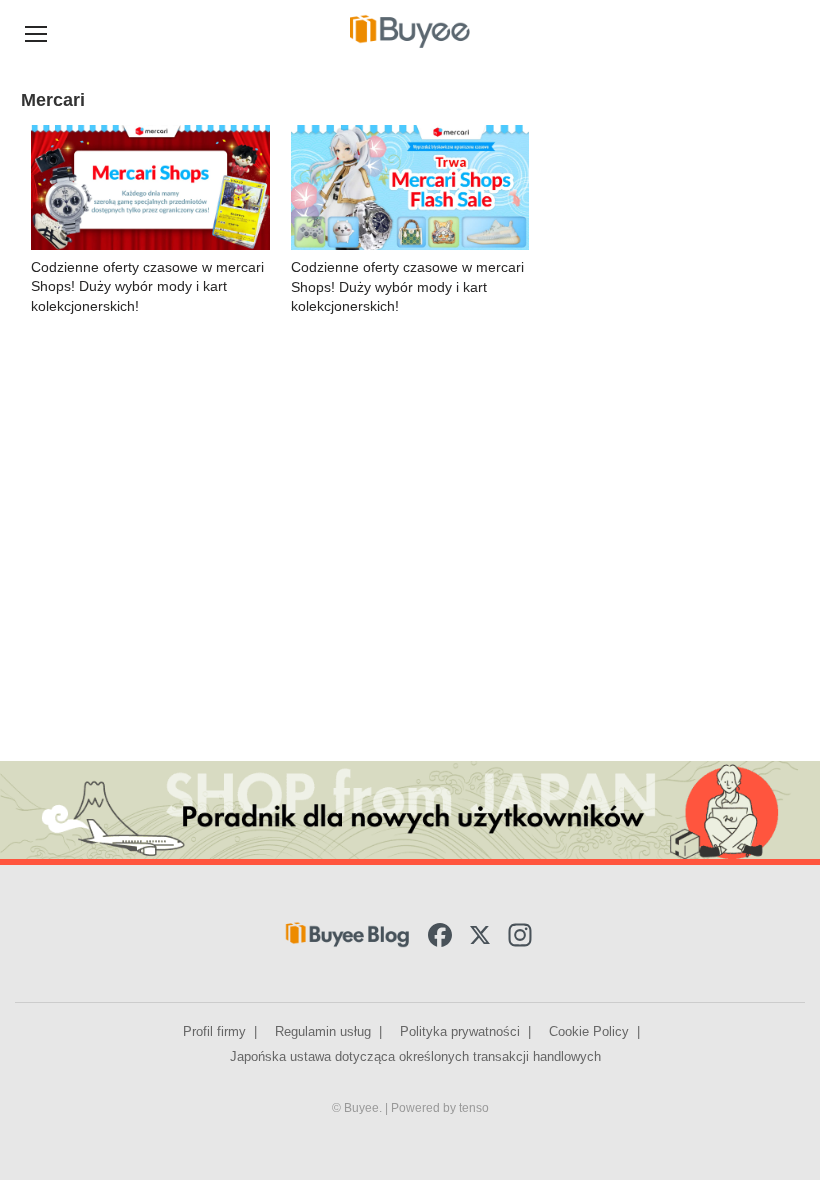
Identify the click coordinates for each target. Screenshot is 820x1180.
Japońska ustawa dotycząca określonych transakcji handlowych (415, 1056)
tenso (474, 1108)
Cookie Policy (589, 1031)
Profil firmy (214, 1031)
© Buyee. (358, 1108)
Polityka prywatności (460, 1031)
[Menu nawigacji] (36, 31)
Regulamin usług (323, 1031)
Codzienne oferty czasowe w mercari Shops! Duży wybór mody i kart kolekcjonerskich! (147, 286)
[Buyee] (410, 31)
